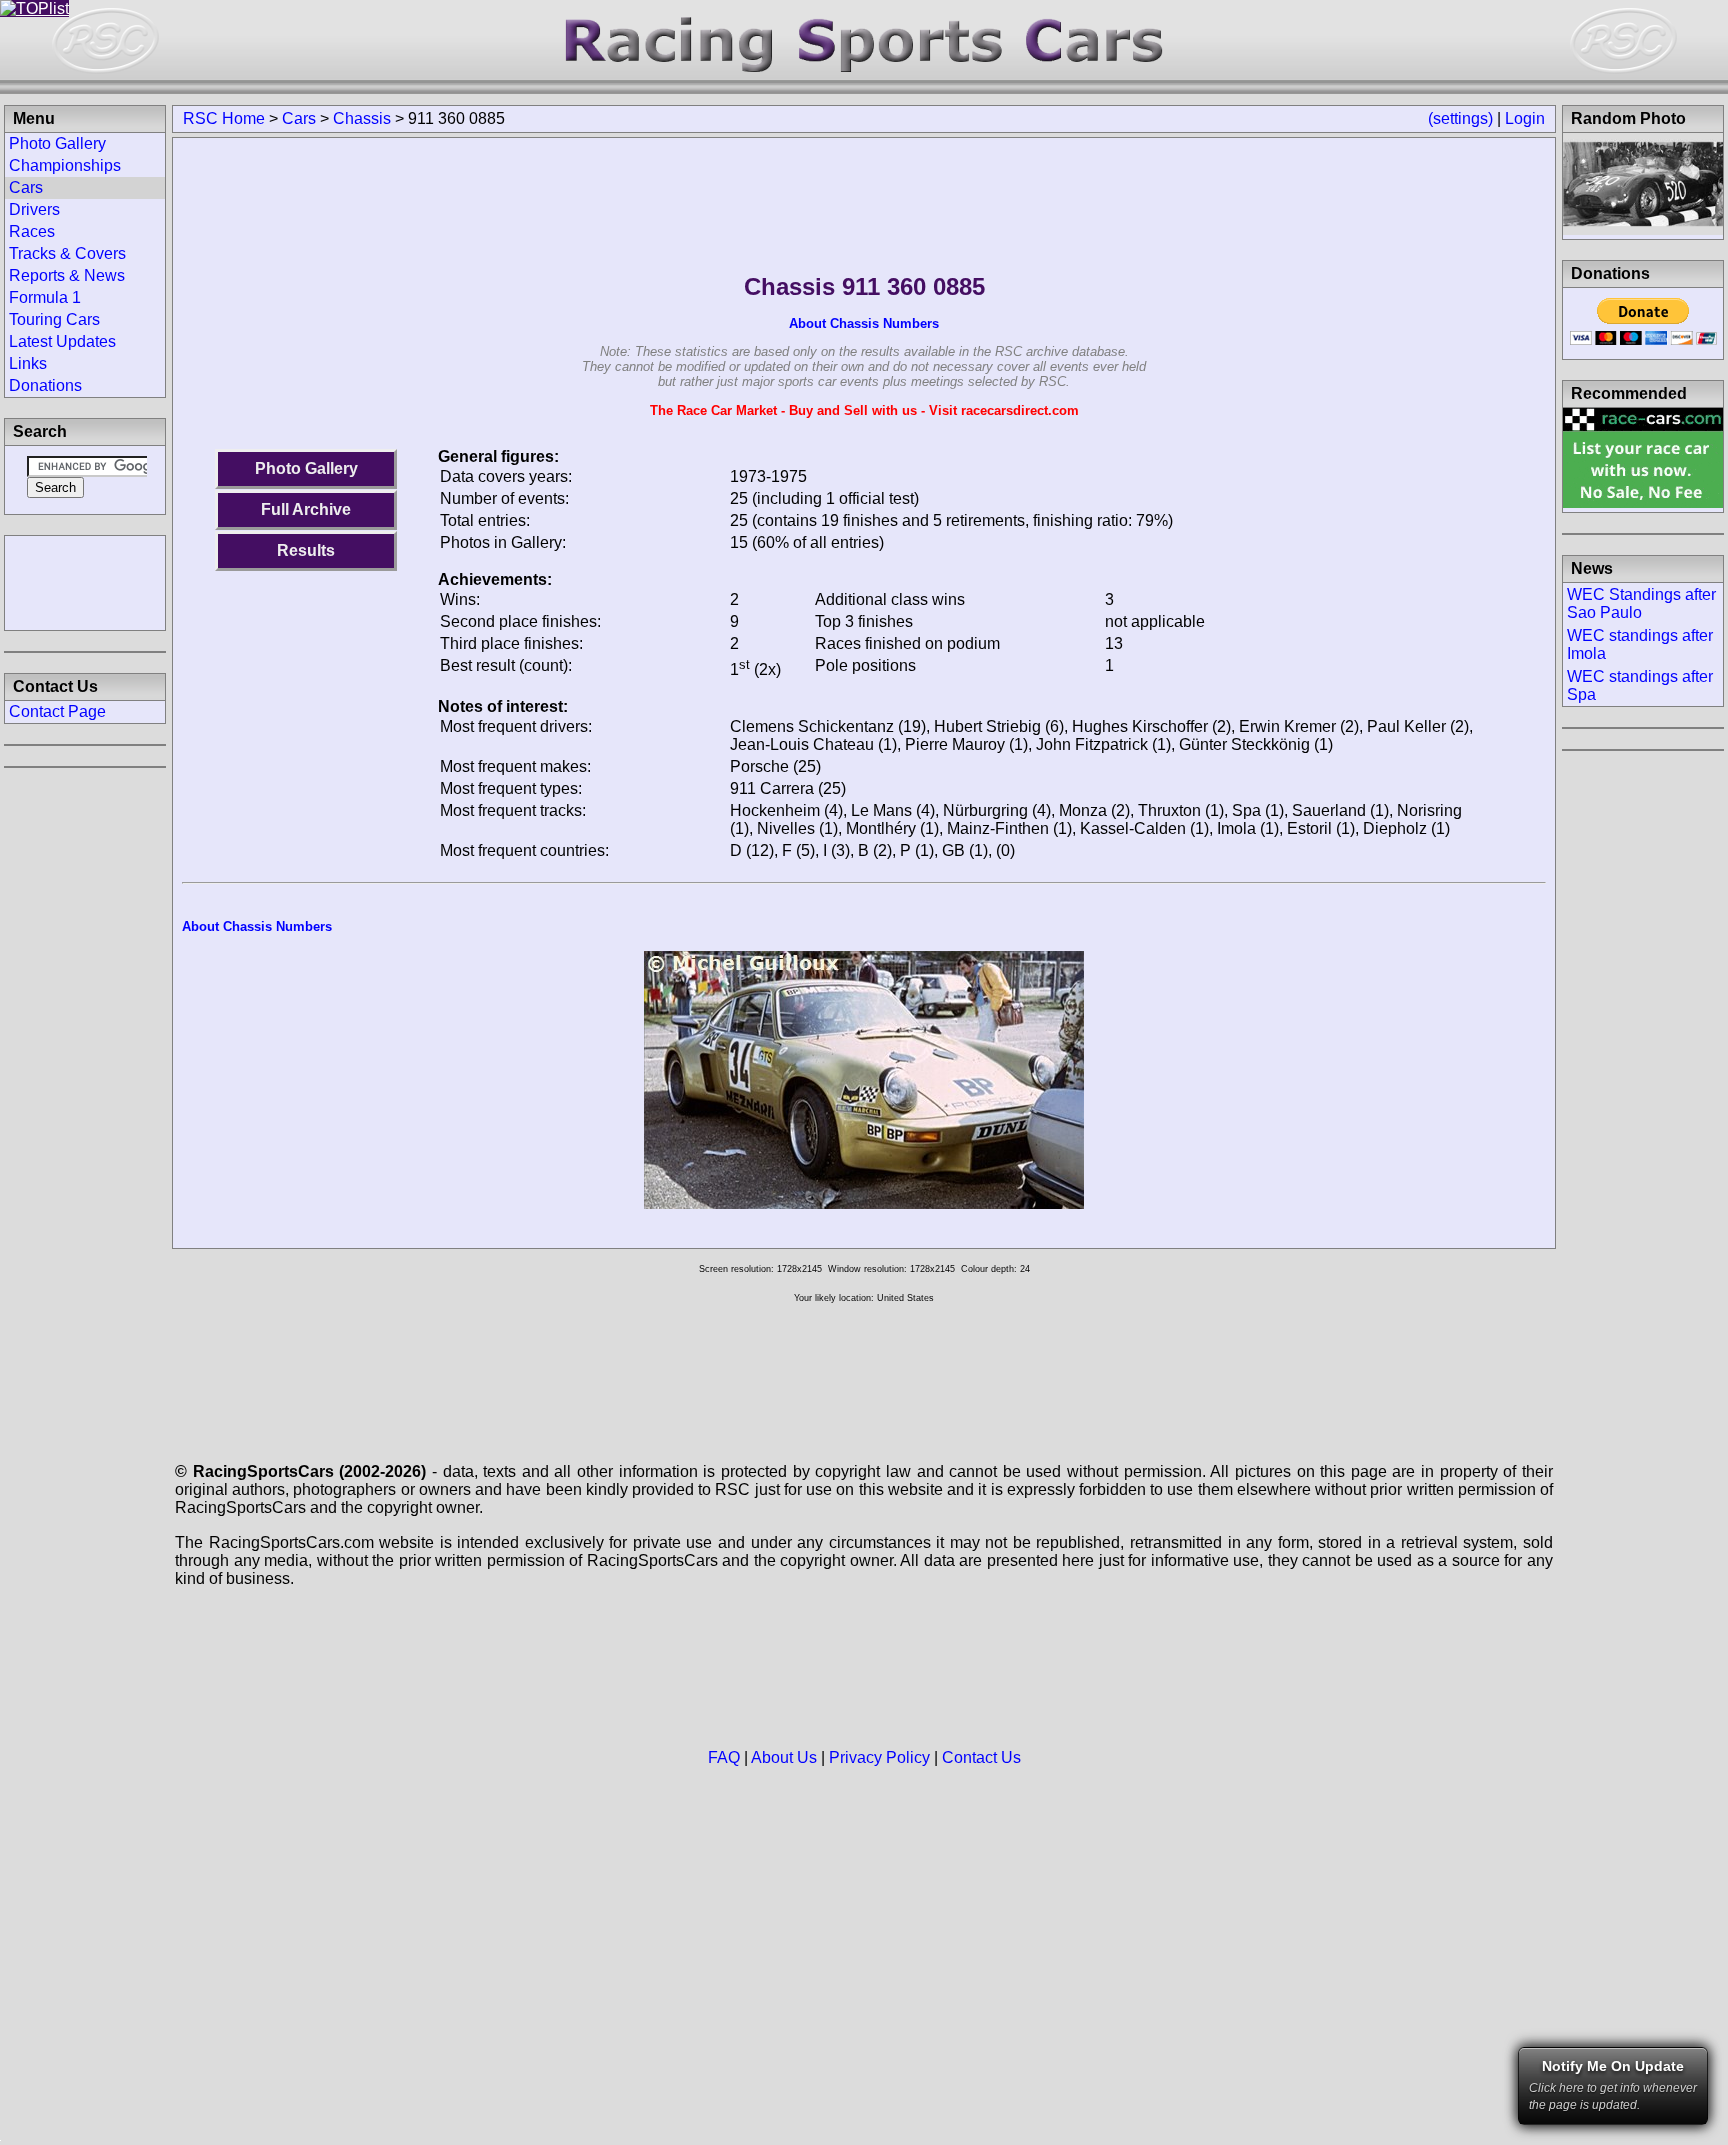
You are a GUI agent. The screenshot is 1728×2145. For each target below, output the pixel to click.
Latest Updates (62, 341)
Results (306, 550)
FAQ (724, 1757)
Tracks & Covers (67, 253)
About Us (784, 1757)
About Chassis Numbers (864, 323)
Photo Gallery (306, 468)
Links (28, 363)
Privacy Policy (879, 1757)
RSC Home (224, 118)
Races (32, 231)
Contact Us (981, 1757)
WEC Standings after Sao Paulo (1641, 603)
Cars (299, 118)
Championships (65, 165)
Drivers (34, 209)
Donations (45, 385)
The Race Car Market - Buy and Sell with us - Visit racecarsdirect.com (864, 410)
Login (1525, 118)
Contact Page (57, 711)
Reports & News (67, 275)
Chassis (362, 118)
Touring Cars (54, 319)
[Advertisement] (85, 581)
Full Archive (306, 509)
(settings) (1460, 118)
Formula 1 (45, 297)
